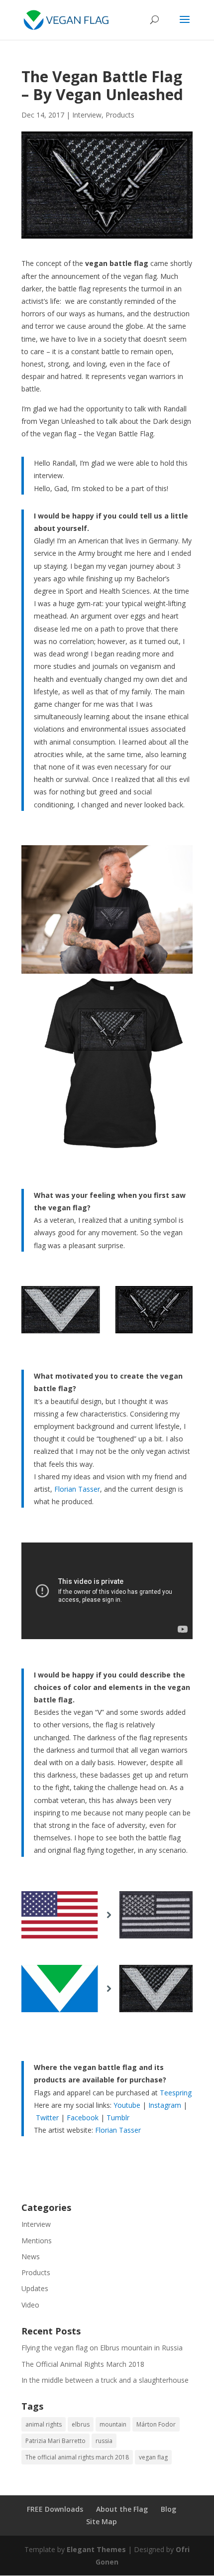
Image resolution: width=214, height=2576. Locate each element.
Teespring (176, 2093)
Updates (35, 2288)
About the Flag (122, 2509)
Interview (87, 115)
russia (104, 2441)
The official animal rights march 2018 (77, 2457)
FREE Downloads (55, 2509)
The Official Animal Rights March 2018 (83, 2364)
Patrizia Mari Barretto (55, 2441)
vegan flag (153, 2457)
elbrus (81, 2424)
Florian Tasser (77, 1489)
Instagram (165, 2105)
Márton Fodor (156, 2424)
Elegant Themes (96, 2549)
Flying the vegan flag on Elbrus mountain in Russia (102, 2348)
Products (120, 115)
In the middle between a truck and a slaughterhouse (105, 2380)
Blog (168, 2509)
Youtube (127, 2105)
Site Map (102, 2521)
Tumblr (118, 2118)
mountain (113, 2424)
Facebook (83, 2118)
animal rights (44, 2424)
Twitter (47, 2118)
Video (30, 2305)
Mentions (37, 2241)
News (31, 2256)
